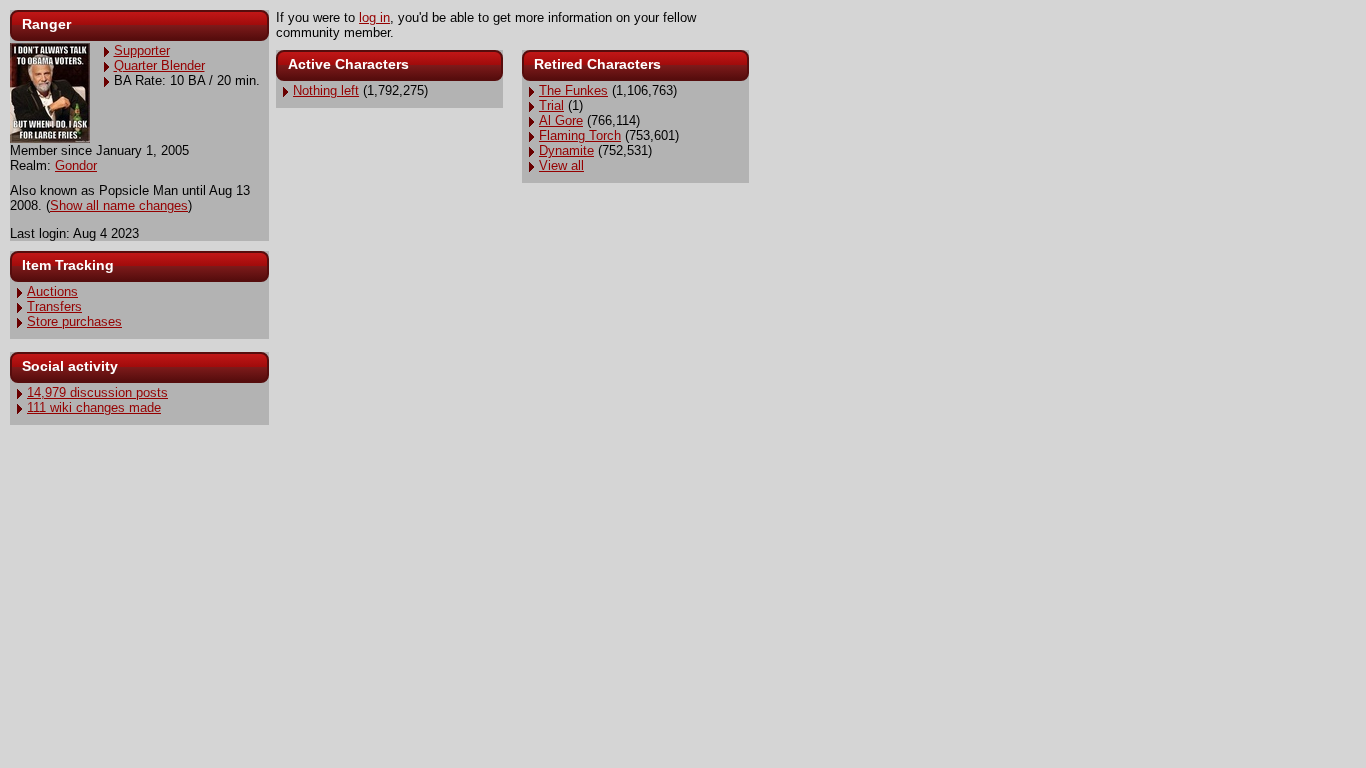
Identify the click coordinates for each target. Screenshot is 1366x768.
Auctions (52, 291)
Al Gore (561, 120)
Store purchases (74, 321)
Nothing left (326, 90)
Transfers (54, 306)
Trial (551, 105)
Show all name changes (119, 205)
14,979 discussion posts (97, 392)
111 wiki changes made (94, 407)
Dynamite (566, 150)
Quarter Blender (159, 65)
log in (374, 17)
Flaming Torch (580, 135)
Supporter (142, 50)
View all (561, 165)
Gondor (76, 165)
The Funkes (573, 90)
